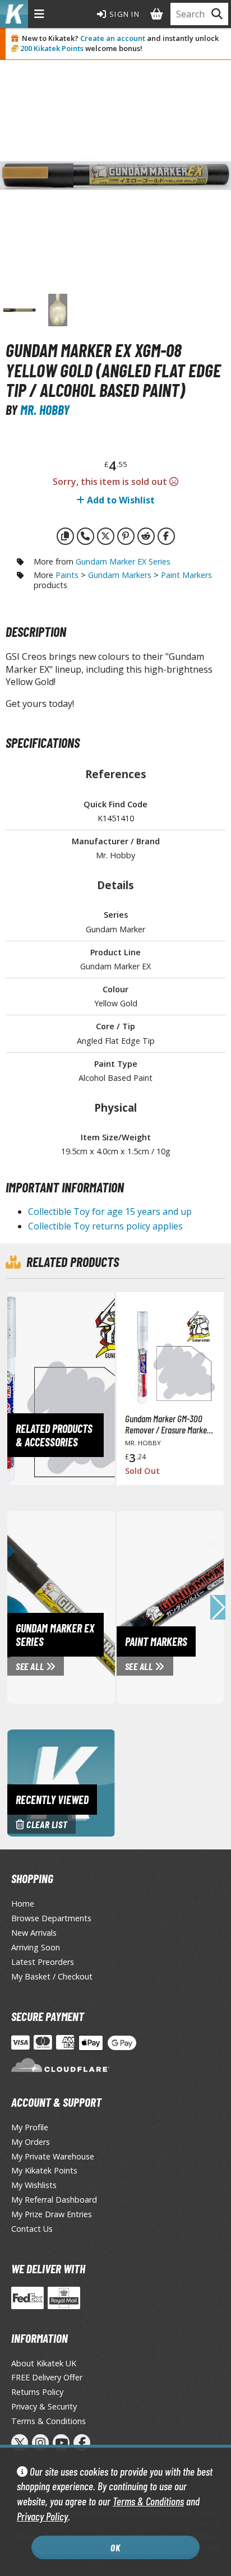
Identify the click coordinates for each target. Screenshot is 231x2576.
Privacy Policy (42, 2516)
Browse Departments (51, 1918)
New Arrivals (34, 1933)
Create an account (113, 38)
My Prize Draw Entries (52, 2214)
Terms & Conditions (148, 2501)
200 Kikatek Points (52, 48)
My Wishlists (34, 2185)
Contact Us (32, 2229)
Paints (67, 575)
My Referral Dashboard (54, 2200)
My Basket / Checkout (52, 1976)
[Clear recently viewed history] (61, 1782)
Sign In (123, 14)
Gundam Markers (120, 575)
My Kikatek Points (44, 2170)
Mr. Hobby (45, 410)
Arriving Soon (36, 1947)
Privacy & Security (44, 2406)
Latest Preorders (43, 1962)
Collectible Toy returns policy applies (105, 1226)
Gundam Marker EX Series (123, 561)
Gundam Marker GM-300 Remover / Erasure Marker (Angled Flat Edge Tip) (167, 1424)
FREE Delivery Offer (47, 2377)
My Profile (30, 2127)
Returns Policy (37, 2392)
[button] (218, 1607)
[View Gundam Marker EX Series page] (104, 1606)
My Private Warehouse (53, 2156)
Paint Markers (186, 575)
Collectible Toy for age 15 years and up (110, 1211)
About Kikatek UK (44, 2363)
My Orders (31, 2142)
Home (23, 1904)
